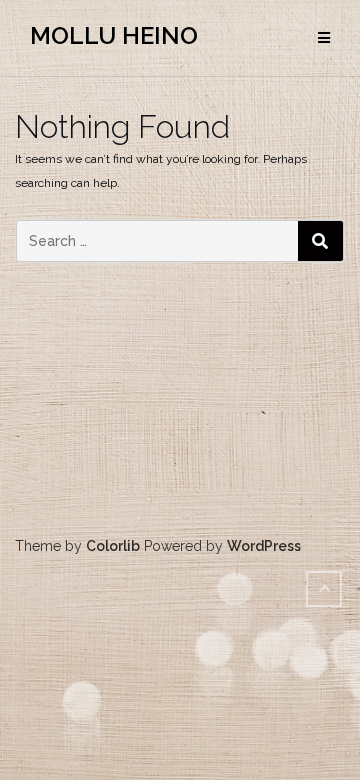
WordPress (264, 546)
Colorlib (113, 546)
